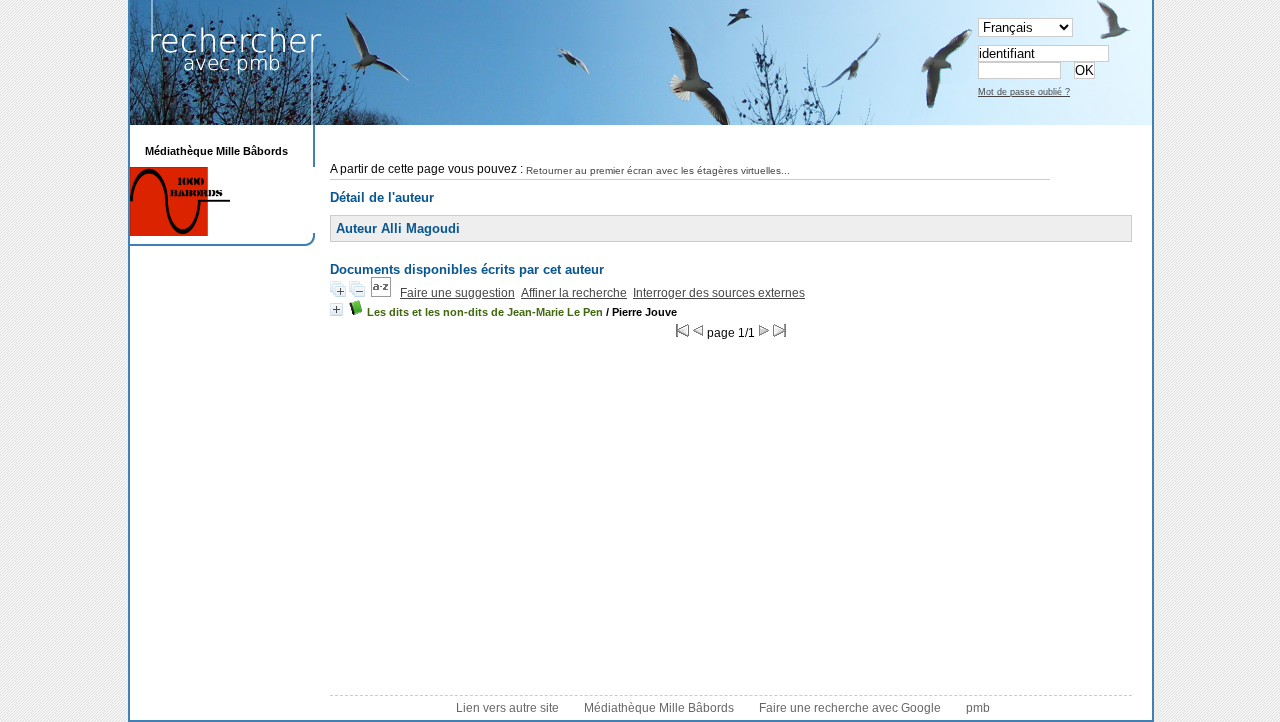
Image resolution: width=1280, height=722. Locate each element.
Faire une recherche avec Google (850, 708)
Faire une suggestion (457, 293)
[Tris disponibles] (381, 293)
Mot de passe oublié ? (1024, 92)
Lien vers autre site (507, 708)
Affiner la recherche (574, 293)
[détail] (336, 309)
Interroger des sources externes (719, 293)
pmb (978, 708)
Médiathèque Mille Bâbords (659, 708)
